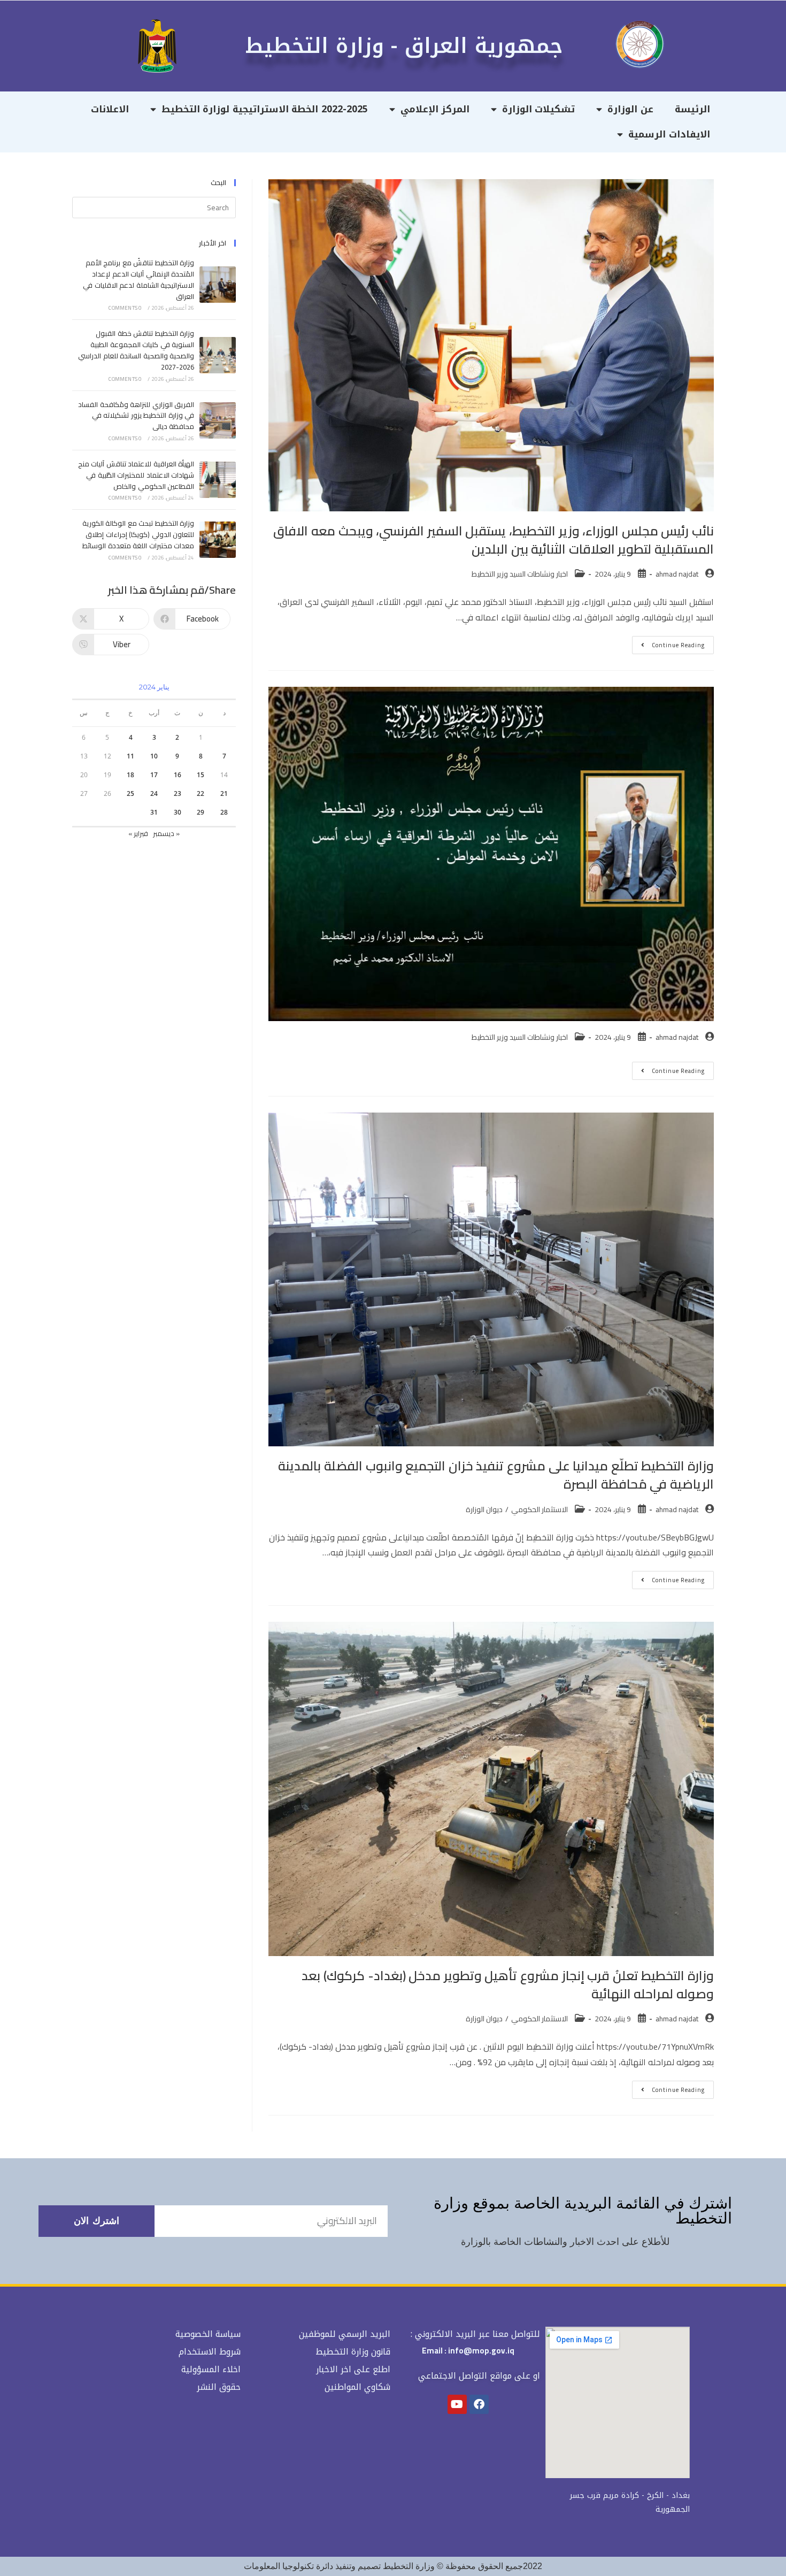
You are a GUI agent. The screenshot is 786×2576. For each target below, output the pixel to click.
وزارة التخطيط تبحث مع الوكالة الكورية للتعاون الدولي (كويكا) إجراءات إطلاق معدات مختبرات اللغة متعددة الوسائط (138, 534)
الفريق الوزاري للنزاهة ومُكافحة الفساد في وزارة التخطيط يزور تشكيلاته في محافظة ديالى (136, 416)
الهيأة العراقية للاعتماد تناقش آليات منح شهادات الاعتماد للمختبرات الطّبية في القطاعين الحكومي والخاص (136, 475)
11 (130, 756)
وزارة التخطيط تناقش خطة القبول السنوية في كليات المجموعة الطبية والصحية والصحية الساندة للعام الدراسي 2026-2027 (136, 350)
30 (178, 812)
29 (201, 812)
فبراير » (138, 833)
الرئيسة (692, 109)
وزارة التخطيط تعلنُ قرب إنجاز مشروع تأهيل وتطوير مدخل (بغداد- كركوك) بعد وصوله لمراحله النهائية (508, 1985)
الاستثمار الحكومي (540, 1509)
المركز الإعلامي (435, 109)
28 (224, 812)
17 (154, 775)
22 (201, 793)
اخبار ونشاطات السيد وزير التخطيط (520, 574)
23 (178, 793)
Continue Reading (668, 643)
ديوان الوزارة (484, 1509)
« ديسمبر (166, 833)
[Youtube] (457, 2404)
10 (154, 756)
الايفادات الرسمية (669, 134)
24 (154, 793)
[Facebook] (479, 2404)
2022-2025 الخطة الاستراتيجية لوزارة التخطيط (265, 109)
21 (224, 793)
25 (130, 793)
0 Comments (125, 308)
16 (178, 775)
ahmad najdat (677, 574)
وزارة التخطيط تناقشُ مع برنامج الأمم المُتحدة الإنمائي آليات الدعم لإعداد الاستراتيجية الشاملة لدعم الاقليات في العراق (138, 279)
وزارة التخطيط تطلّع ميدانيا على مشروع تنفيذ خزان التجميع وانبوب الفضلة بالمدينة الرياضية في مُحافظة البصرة (496, 1475)
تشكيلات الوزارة (539, 109)
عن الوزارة (630, 109)
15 (201, 775)
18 (130, 775)
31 (154, 812)
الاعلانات (110, 109)
